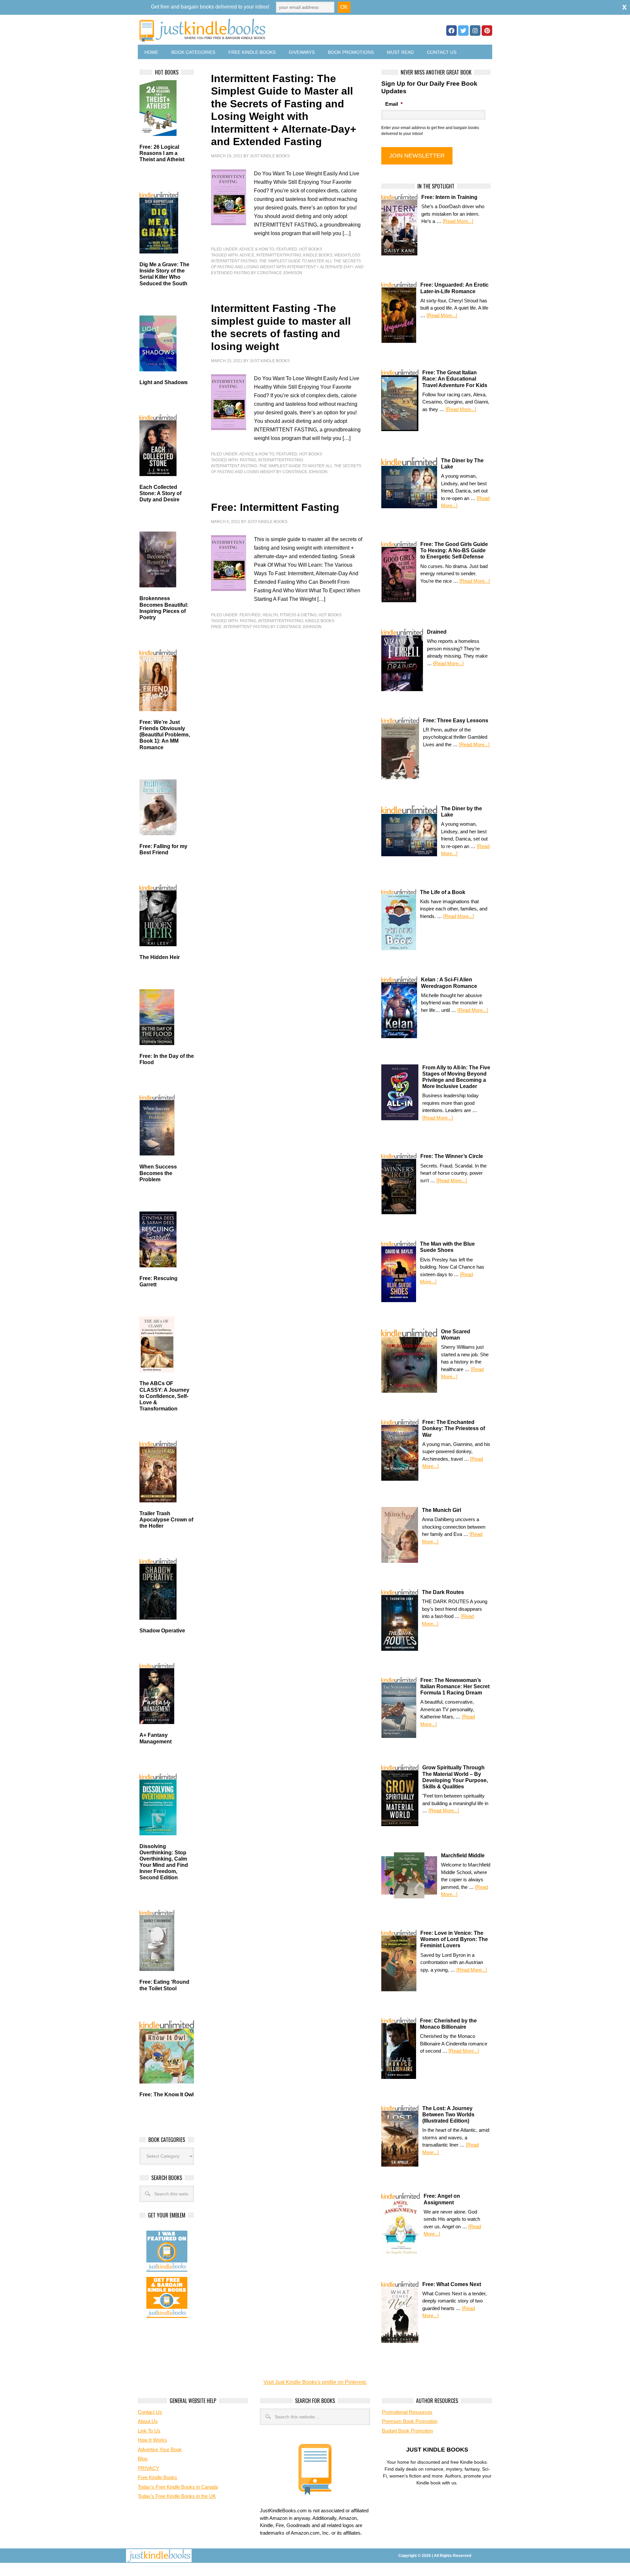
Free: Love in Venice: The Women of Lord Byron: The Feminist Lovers (454, 1939)
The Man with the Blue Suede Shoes (447, 1247)
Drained (437, 632)
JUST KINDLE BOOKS (254, 30)
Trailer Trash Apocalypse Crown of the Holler (166, 1520)
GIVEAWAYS (302, 52)
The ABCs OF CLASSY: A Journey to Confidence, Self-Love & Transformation (164, 1396)
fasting (248, 460)
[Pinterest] (487, 31)
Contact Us (442, 52)
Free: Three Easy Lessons (456, 720)
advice (247, 255)
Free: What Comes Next (452, 2284)
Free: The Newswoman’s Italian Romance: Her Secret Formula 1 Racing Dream (455, 1686)
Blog (143, 2459)
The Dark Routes (443, 1592)
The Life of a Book (443, 892)
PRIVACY (148, 2468)
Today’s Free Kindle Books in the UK (177, 2496)
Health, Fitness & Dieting (290, 615)
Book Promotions (351, 52)
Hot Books (311, 249)
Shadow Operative (162, 1631)
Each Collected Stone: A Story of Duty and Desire (160, 493)
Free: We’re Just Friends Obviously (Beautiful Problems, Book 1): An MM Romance (165, 735)
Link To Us (149, 2431)
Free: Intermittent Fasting (275, 507)
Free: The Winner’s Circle (452, 1156)
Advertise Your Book (160, 2449)
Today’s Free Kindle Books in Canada (178, 2487)
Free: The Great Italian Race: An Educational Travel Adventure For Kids (455, 379)
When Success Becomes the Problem (158, 1173)
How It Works (152, 2440)
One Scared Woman (456, 1335)
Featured (287, 249)
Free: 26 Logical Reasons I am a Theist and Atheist (162, 153)
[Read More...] (458, 221)
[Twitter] (463, 31)
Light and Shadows (164, 382)
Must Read (400, 52)
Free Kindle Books (252, 52)
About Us (148, 2421)
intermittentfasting (279, 255)
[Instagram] (475, 31)
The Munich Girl (441, 1510)
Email (394, 104)
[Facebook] (451, 31)
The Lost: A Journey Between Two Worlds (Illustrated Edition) (448, 2115)
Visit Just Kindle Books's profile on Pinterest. (315, 2382)
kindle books (318, 255)
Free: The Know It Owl (167, 2095)
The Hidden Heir (160, 957)
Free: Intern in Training (449, 197)
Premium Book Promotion (410, 2421)
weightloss (347, 255)
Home (151, 52)
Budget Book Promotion (407, 2431)
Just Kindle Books (270, 156)
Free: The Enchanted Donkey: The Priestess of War (454, 1428)
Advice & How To (257, 249)
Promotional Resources (407, 2412)
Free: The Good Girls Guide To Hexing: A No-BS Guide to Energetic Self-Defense (454, 550)
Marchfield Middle (463, 1856)
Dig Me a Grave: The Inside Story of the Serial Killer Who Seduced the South (164, 274)
